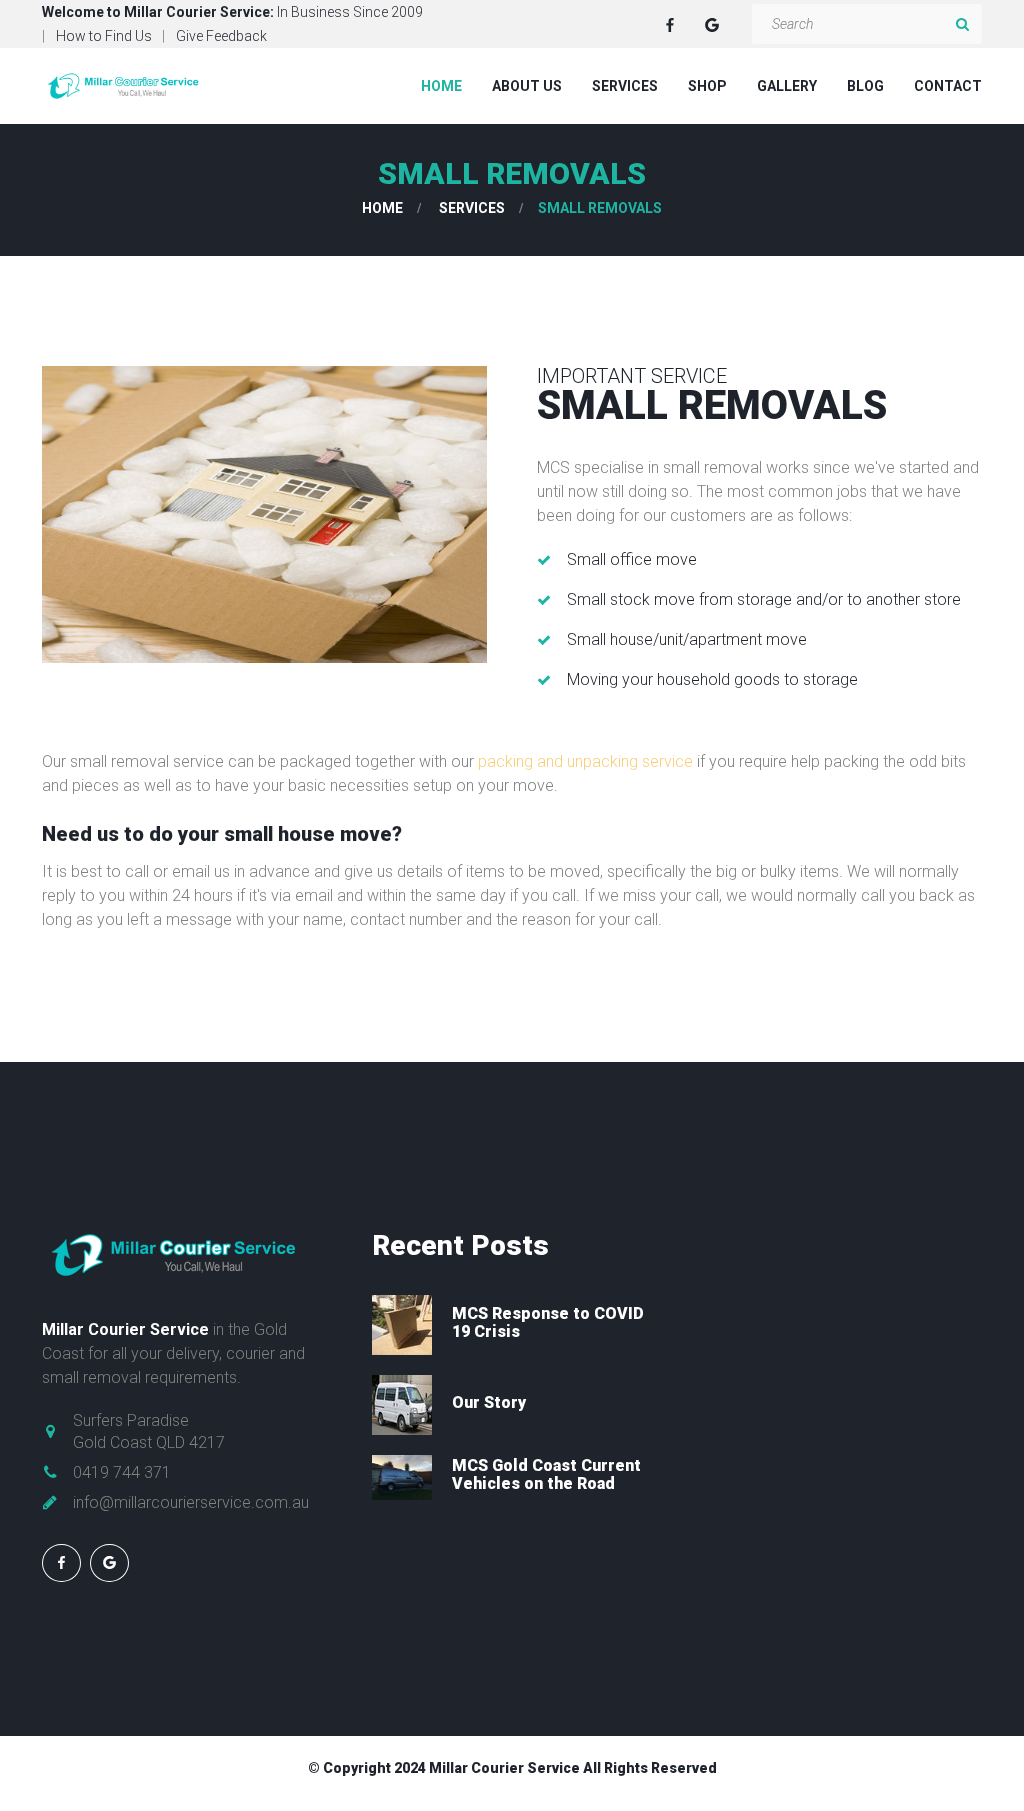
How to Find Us (104, 36)
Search (962, 24)
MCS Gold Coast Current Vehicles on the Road (546, 1474)
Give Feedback (221, 36)
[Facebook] (670, 25)
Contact (948, 86)
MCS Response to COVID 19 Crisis (548, 1322)
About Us (527, 86)
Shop (707, 86)
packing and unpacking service (587, 761)
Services (625, 86)
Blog (865, 86)
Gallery (787, 86)
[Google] (712, 25)
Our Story (489, 1402)
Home (441, 86)
